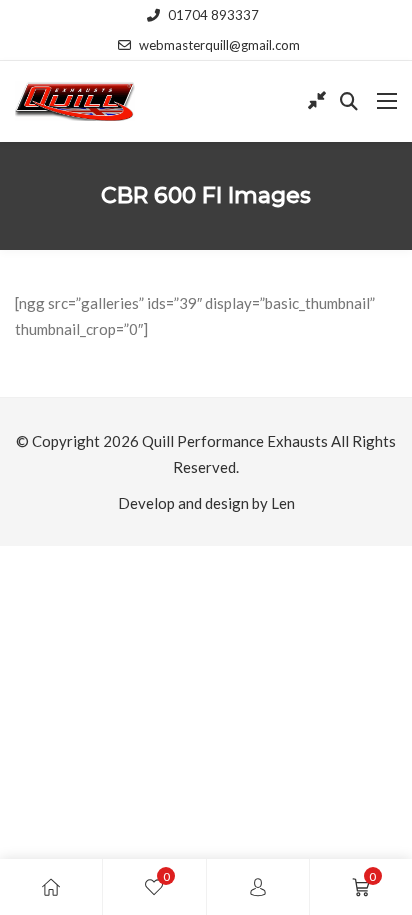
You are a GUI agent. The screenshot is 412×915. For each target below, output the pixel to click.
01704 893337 (213, 15)
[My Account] (258, 887)
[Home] (51, 887)
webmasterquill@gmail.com (219, 45)
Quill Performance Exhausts (235, 441)
